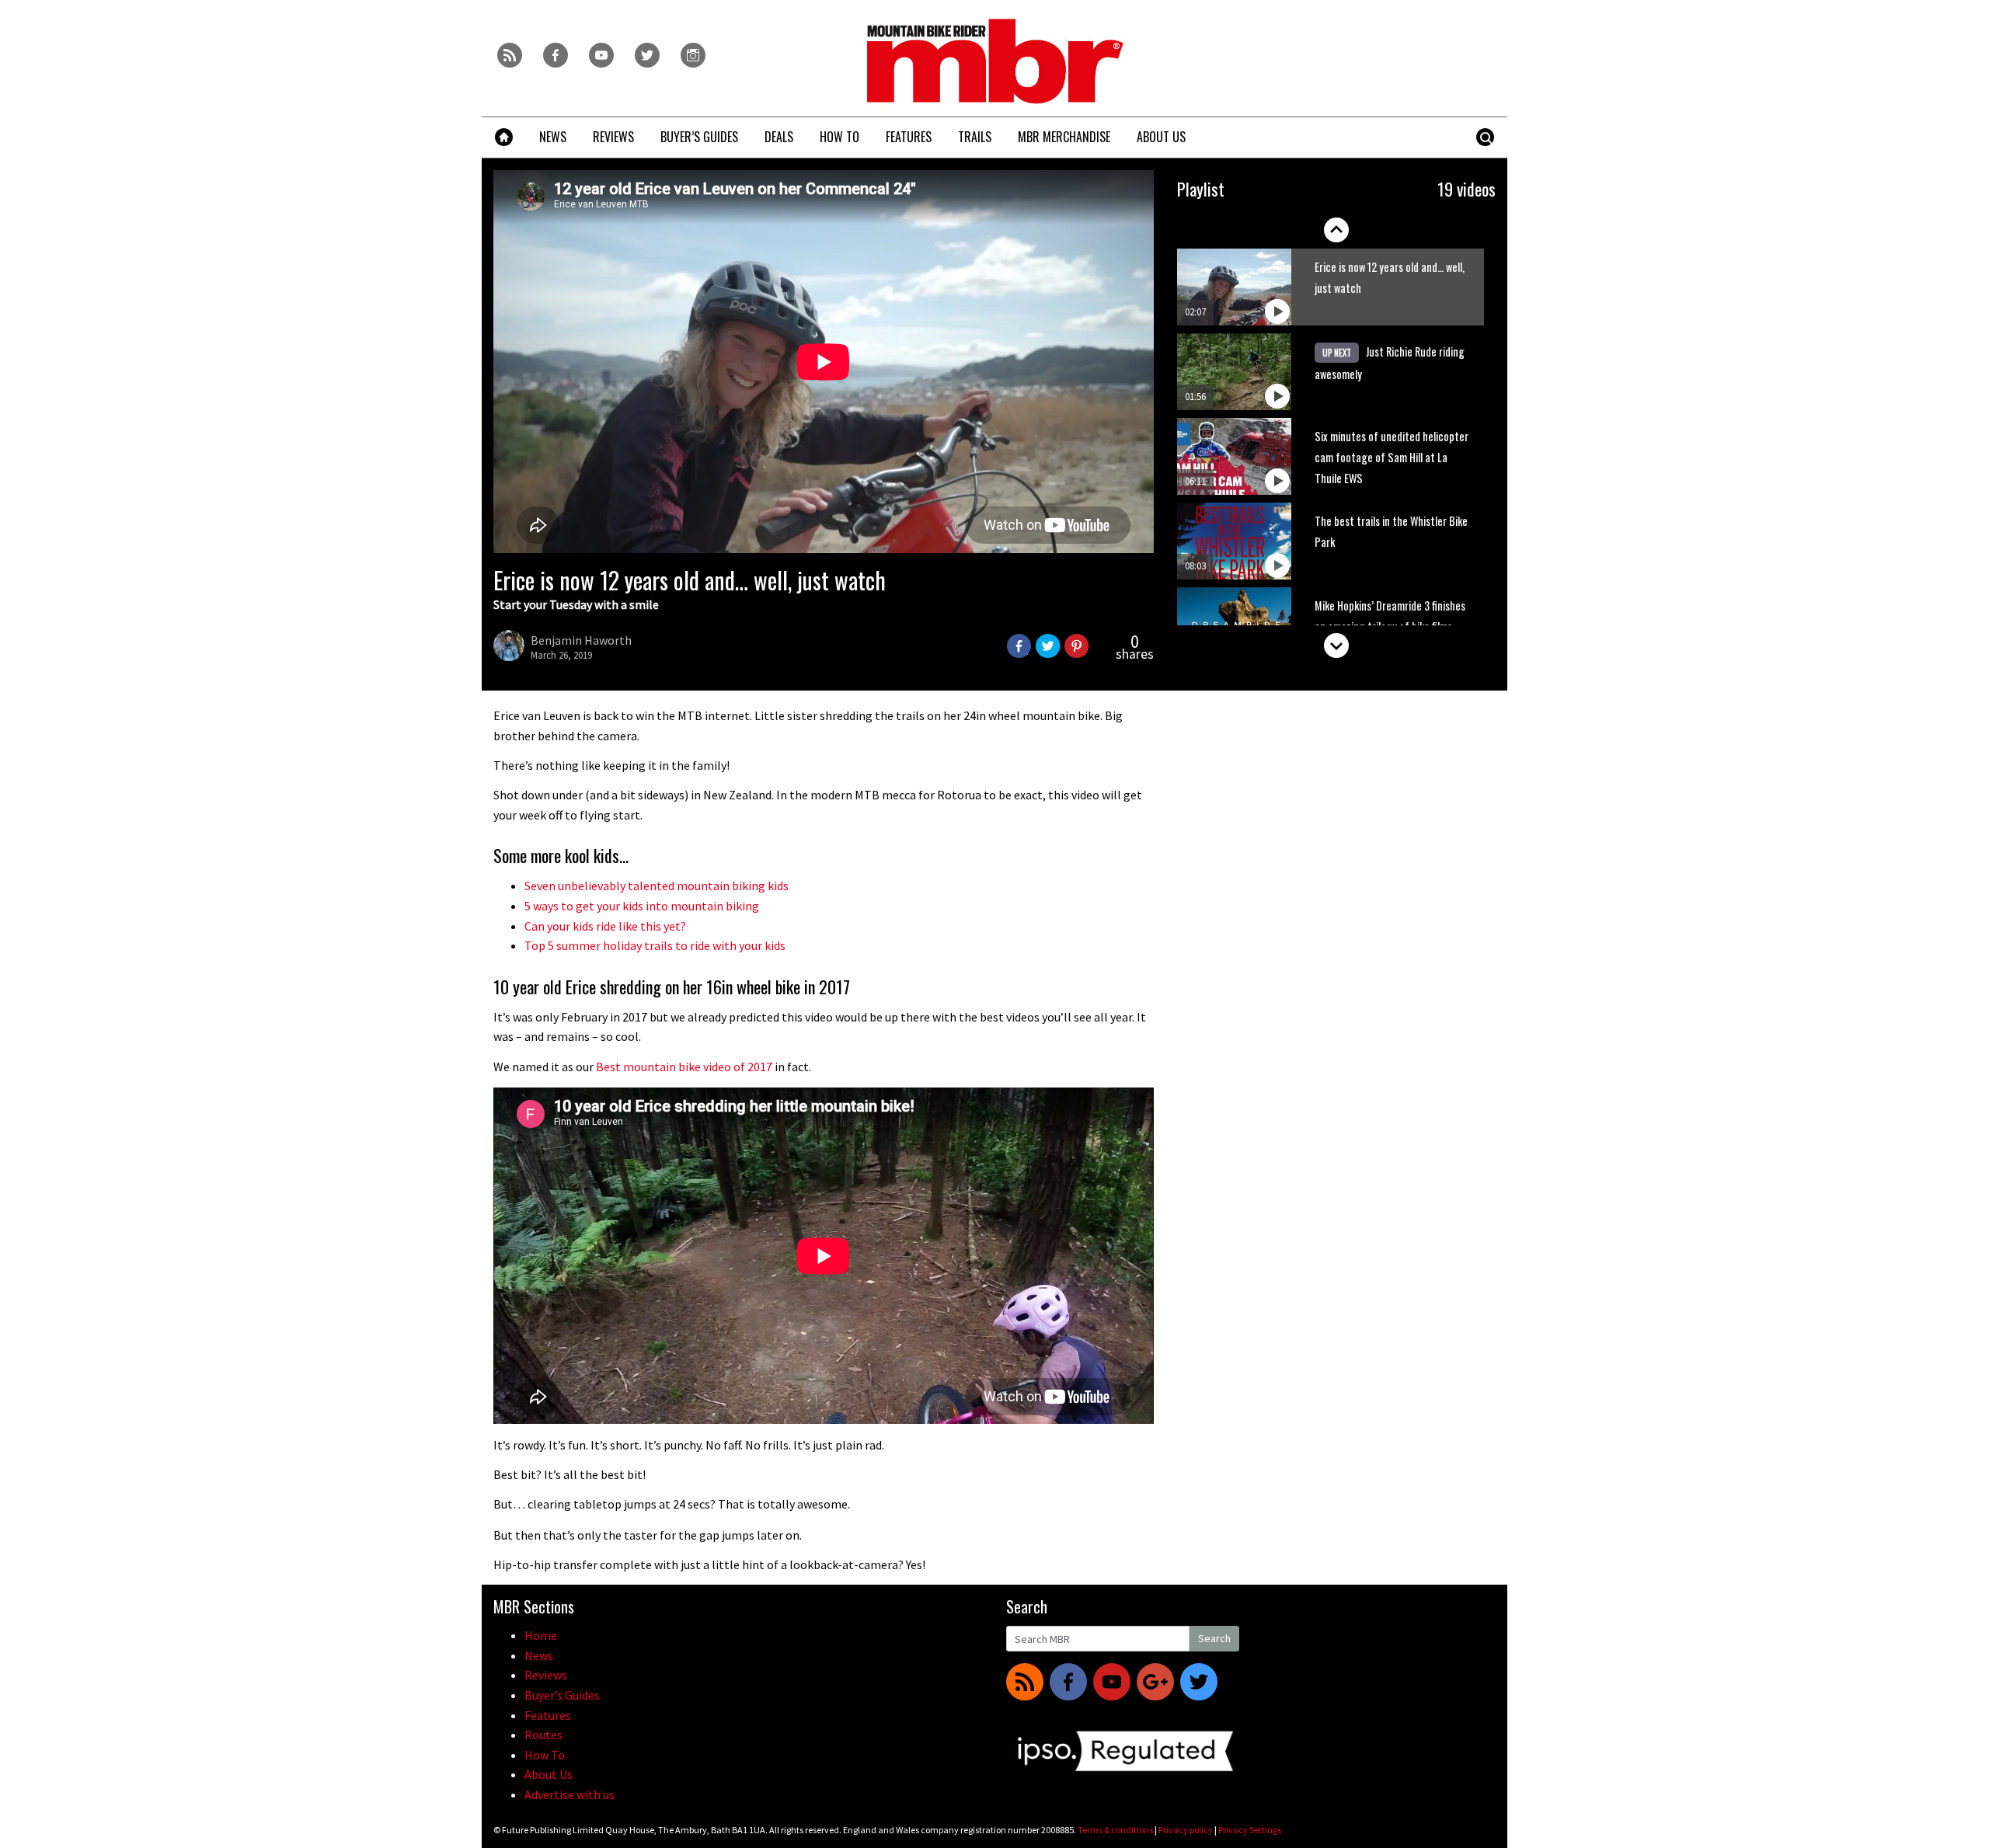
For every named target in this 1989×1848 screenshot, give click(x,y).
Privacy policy (1186, 1830)
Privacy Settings (1250, 1830)
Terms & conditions (1115, 1830)
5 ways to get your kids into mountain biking (642, 906)
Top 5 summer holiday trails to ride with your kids (655, 945)
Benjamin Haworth (581, 640)
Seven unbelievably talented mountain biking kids (657, 886)
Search (1214, 1638)
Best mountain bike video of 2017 (684, 1067)
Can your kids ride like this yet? (605, 926)
